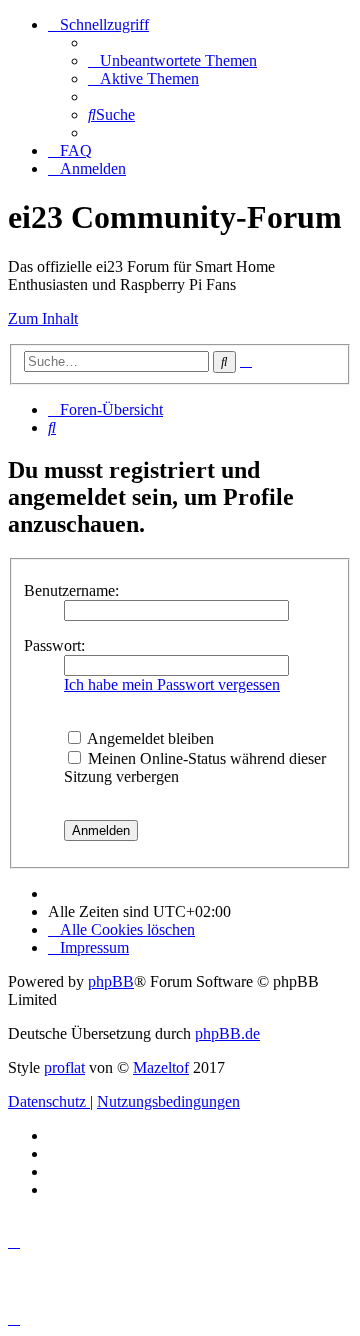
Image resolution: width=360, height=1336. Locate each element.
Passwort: (54, 645)
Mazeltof (161, 1067)
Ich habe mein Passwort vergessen (172, 684)
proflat (64, 1067)
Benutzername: (71, 590)
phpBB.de (227, 1033)
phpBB (111, 981)
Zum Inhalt (43, 318)
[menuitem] (172, 60)
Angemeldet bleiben (149, 738)
